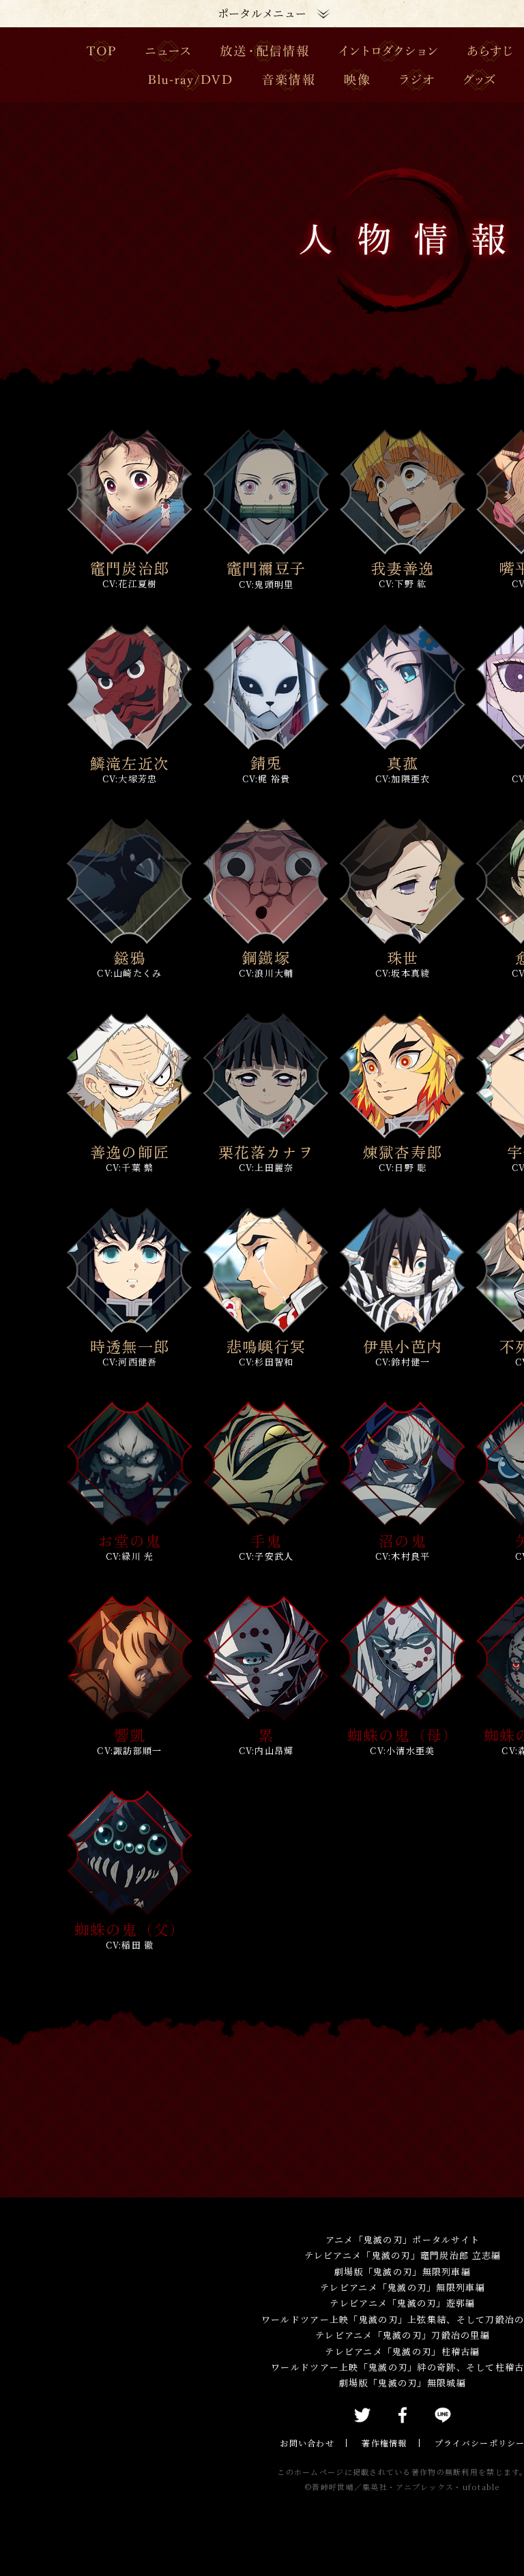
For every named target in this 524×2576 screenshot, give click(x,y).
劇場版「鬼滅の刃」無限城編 (403, 2383)
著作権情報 (384, 2443)
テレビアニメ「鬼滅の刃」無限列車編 (403, 2287)
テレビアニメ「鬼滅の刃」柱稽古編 (402, 2351)
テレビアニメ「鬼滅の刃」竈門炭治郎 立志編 (403, 2255)
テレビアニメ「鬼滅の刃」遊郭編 (402, 2303)
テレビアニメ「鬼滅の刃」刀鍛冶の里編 (403, 2335)
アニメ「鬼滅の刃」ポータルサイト (403, 2239)
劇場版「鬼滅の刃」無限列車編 (403, 2271)
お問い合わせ (307, 2443)
